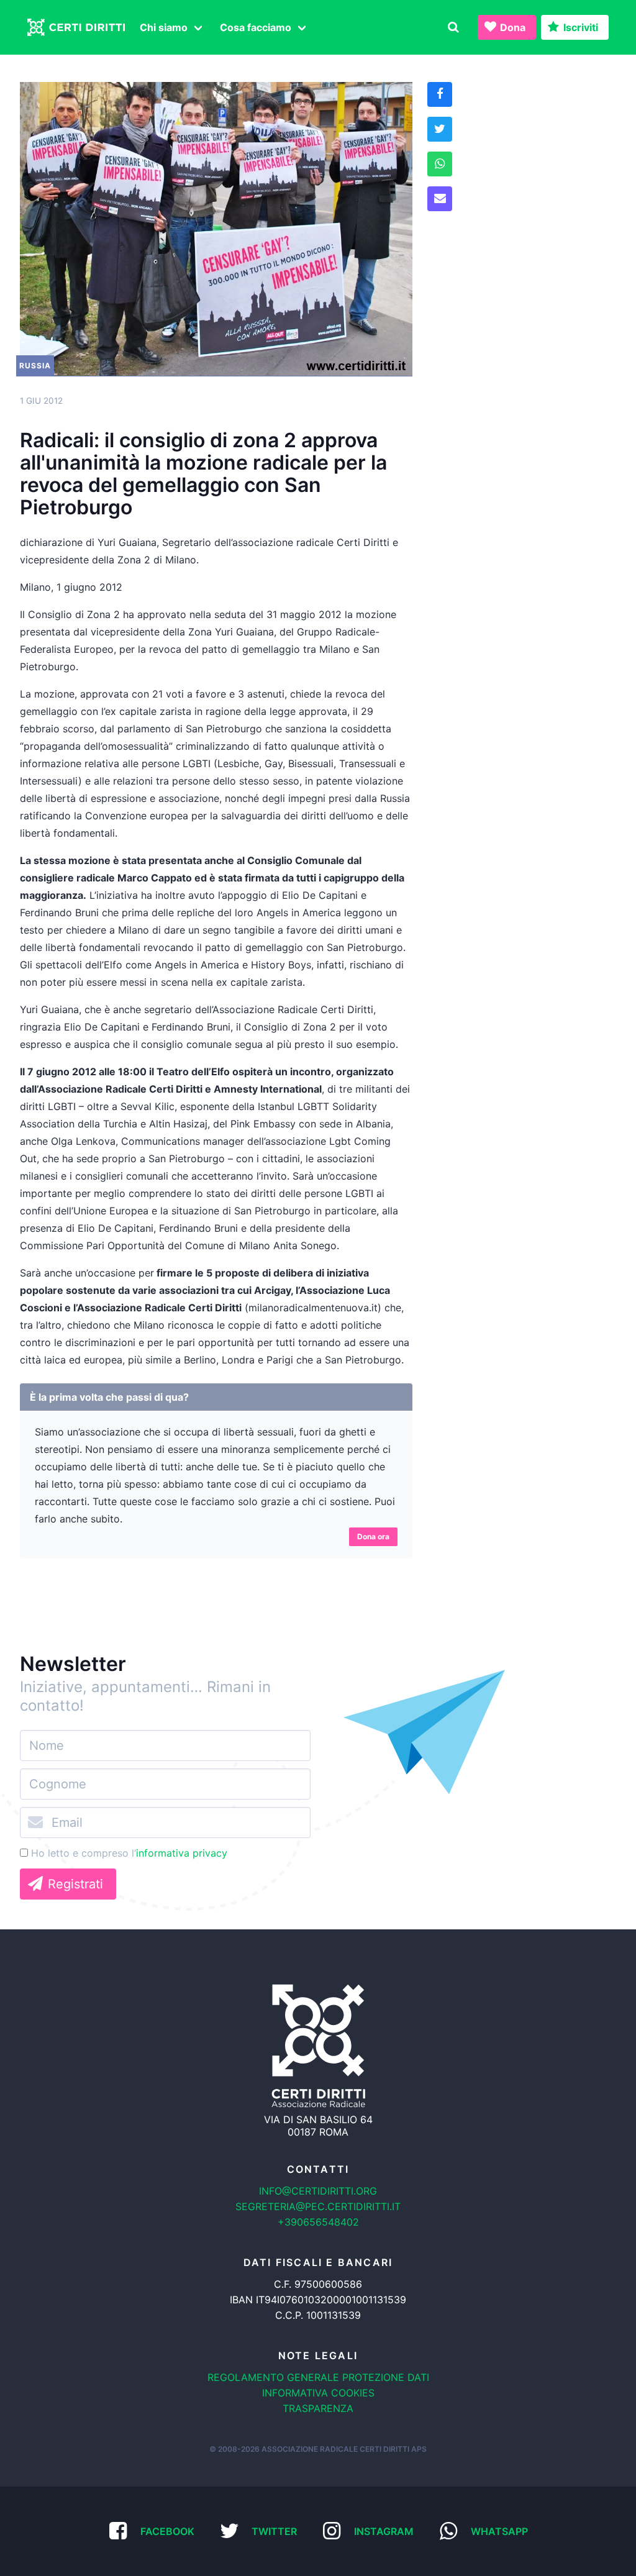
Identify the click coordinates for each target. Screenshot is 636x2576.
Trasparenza (318, 2408)
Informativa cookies (318, 2393)
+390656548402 (318, 2222)
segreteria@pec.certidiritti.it (318, 2206)
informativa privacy (182, 1853)
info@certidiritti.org (318, 2191)
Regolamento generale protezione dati (318, 2377)
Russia (35, 366)
